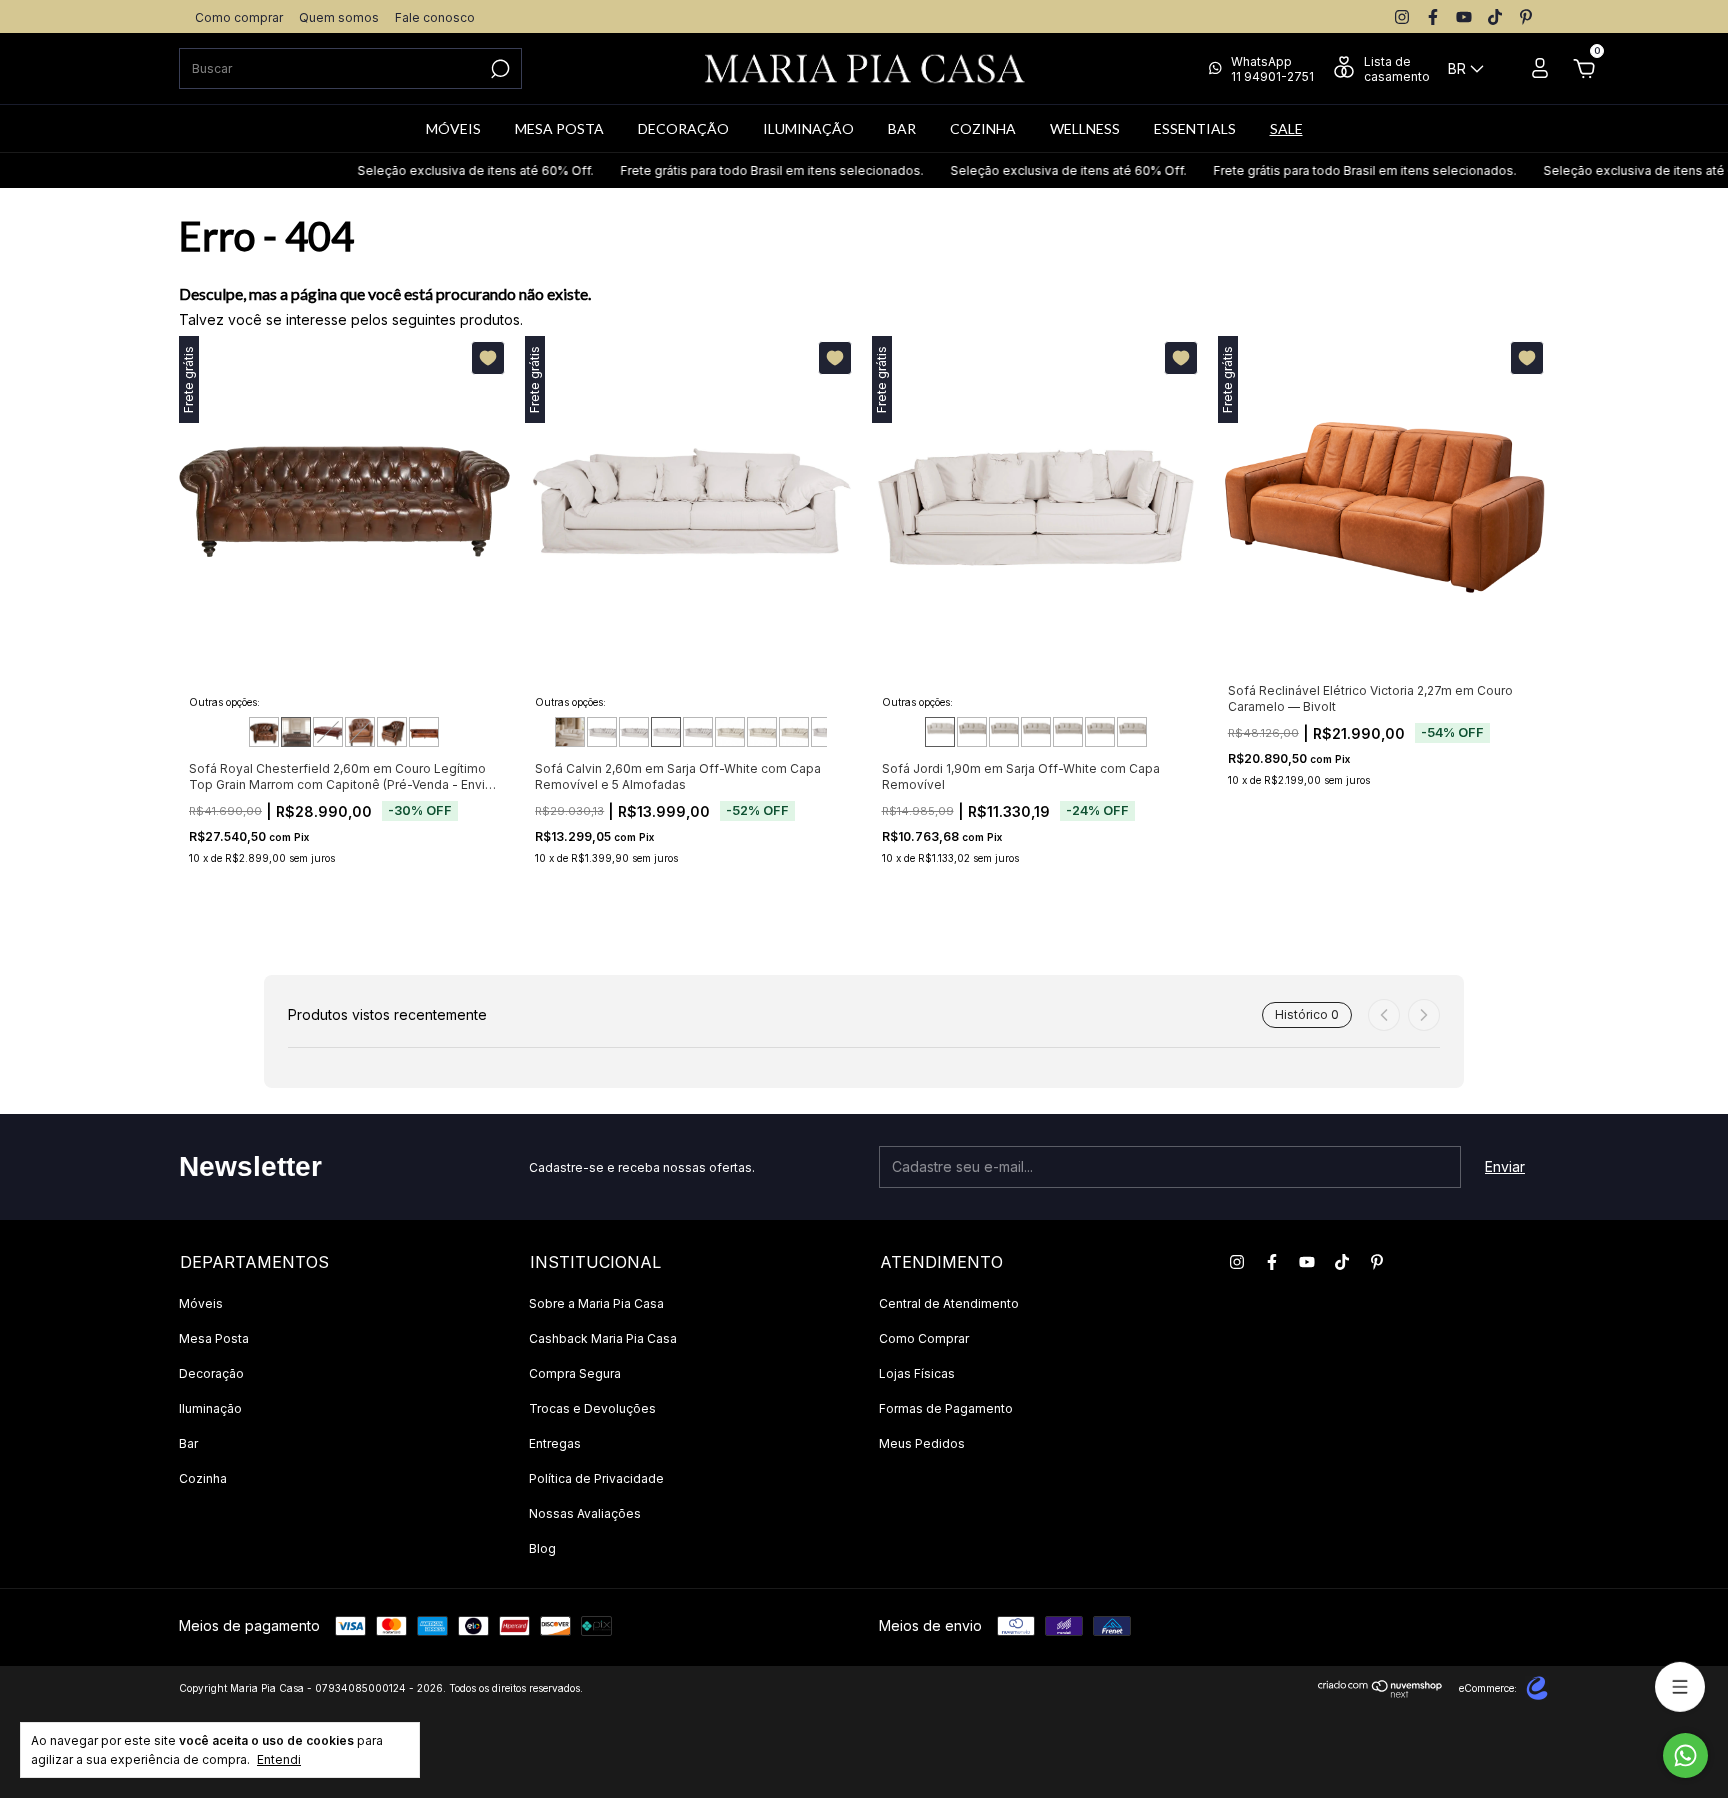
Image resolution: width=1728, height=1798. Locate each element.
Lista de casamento (1397, 69)
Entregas (555, 1443)
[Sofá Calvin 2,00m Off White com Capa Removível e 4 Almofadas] (570, 732)
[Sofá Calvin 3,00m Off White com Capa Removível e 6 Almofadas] (730, 732)
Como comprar (239, 17)
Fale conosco (435, 17)
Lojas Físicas (917, 1373)
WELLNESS (1085, 128)
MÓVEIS (453, 128)
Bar (188, 1443)
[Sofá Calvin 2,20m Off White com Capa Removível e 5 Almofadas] (602, 732)
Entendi (279, 1759)
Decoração (211, 1373)
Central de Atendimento (949, 1303)
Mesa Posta (214, 1338)
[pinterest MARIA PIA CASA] (1526, 17)
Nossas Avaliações (585, 1513)
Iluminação (210, 1408)
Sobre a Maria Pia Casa (596, 1303)
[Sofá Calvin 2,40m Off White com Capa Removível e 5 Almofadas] (634, 732)
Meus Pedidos (922, 1443)
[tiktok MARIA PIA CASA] (1495, 17)
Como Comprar (924, 1338)
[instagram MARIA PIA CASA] (1402, 17)
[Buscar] (498, 69)
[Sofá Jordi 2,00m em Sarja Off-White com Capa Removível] (972, 732)
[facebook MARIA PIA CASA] (1433, 17)
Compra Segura (575, 1373)
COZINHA (983, 128)
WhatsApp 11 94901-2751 (1272, 69)
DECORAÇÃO (683, 128)
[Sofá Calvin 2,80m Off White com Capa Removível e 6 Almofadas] (698, 732)
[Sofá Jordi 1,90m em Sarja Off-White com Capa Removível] (940, 732)
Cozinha (203, 1478)
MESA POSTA (559, 128)
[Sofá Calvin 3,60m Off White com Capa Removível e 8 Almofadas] (826, 732)
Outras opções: (224, 702)
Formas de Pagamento (946, 1408)
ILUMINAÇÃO (808, 128)
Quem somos (339, 17)
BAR (902, 128)
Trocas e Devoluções (592, 1408)
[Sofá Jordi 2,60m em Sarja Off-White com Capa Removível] (1068, 732)
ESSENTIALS (1195, 128)
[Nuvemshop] (1380, 1692)
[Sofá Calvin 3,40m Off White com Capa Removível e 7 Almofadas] (794, 732)
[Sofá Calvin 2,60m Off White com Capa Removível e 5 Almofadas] (666, 732)
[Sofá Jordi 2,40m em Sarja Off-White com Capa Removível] (1036, 732)
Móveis (201, 1303)
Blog (542, 1548)
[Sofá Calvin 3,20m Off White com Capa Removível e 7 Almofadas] (762, 732)
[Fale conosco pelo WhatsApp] (1685, 1755)
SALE (1286, 128)
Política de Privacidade (596, 1478)
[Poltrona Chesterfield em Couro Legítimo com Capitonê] (392, 732)
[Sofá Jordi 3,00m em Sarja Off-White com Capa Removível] (1132, 732)
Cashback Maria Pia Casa (603, 1338)
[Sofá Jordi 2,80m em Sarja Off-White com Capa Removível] (1100, 732)
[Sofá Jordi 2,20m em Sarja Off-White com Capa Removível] (1004, 732)
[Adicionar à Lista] (488, 358)
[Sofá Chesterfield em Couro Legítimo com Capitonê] (424, 732)
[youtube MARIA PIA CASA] (1464, 17)
